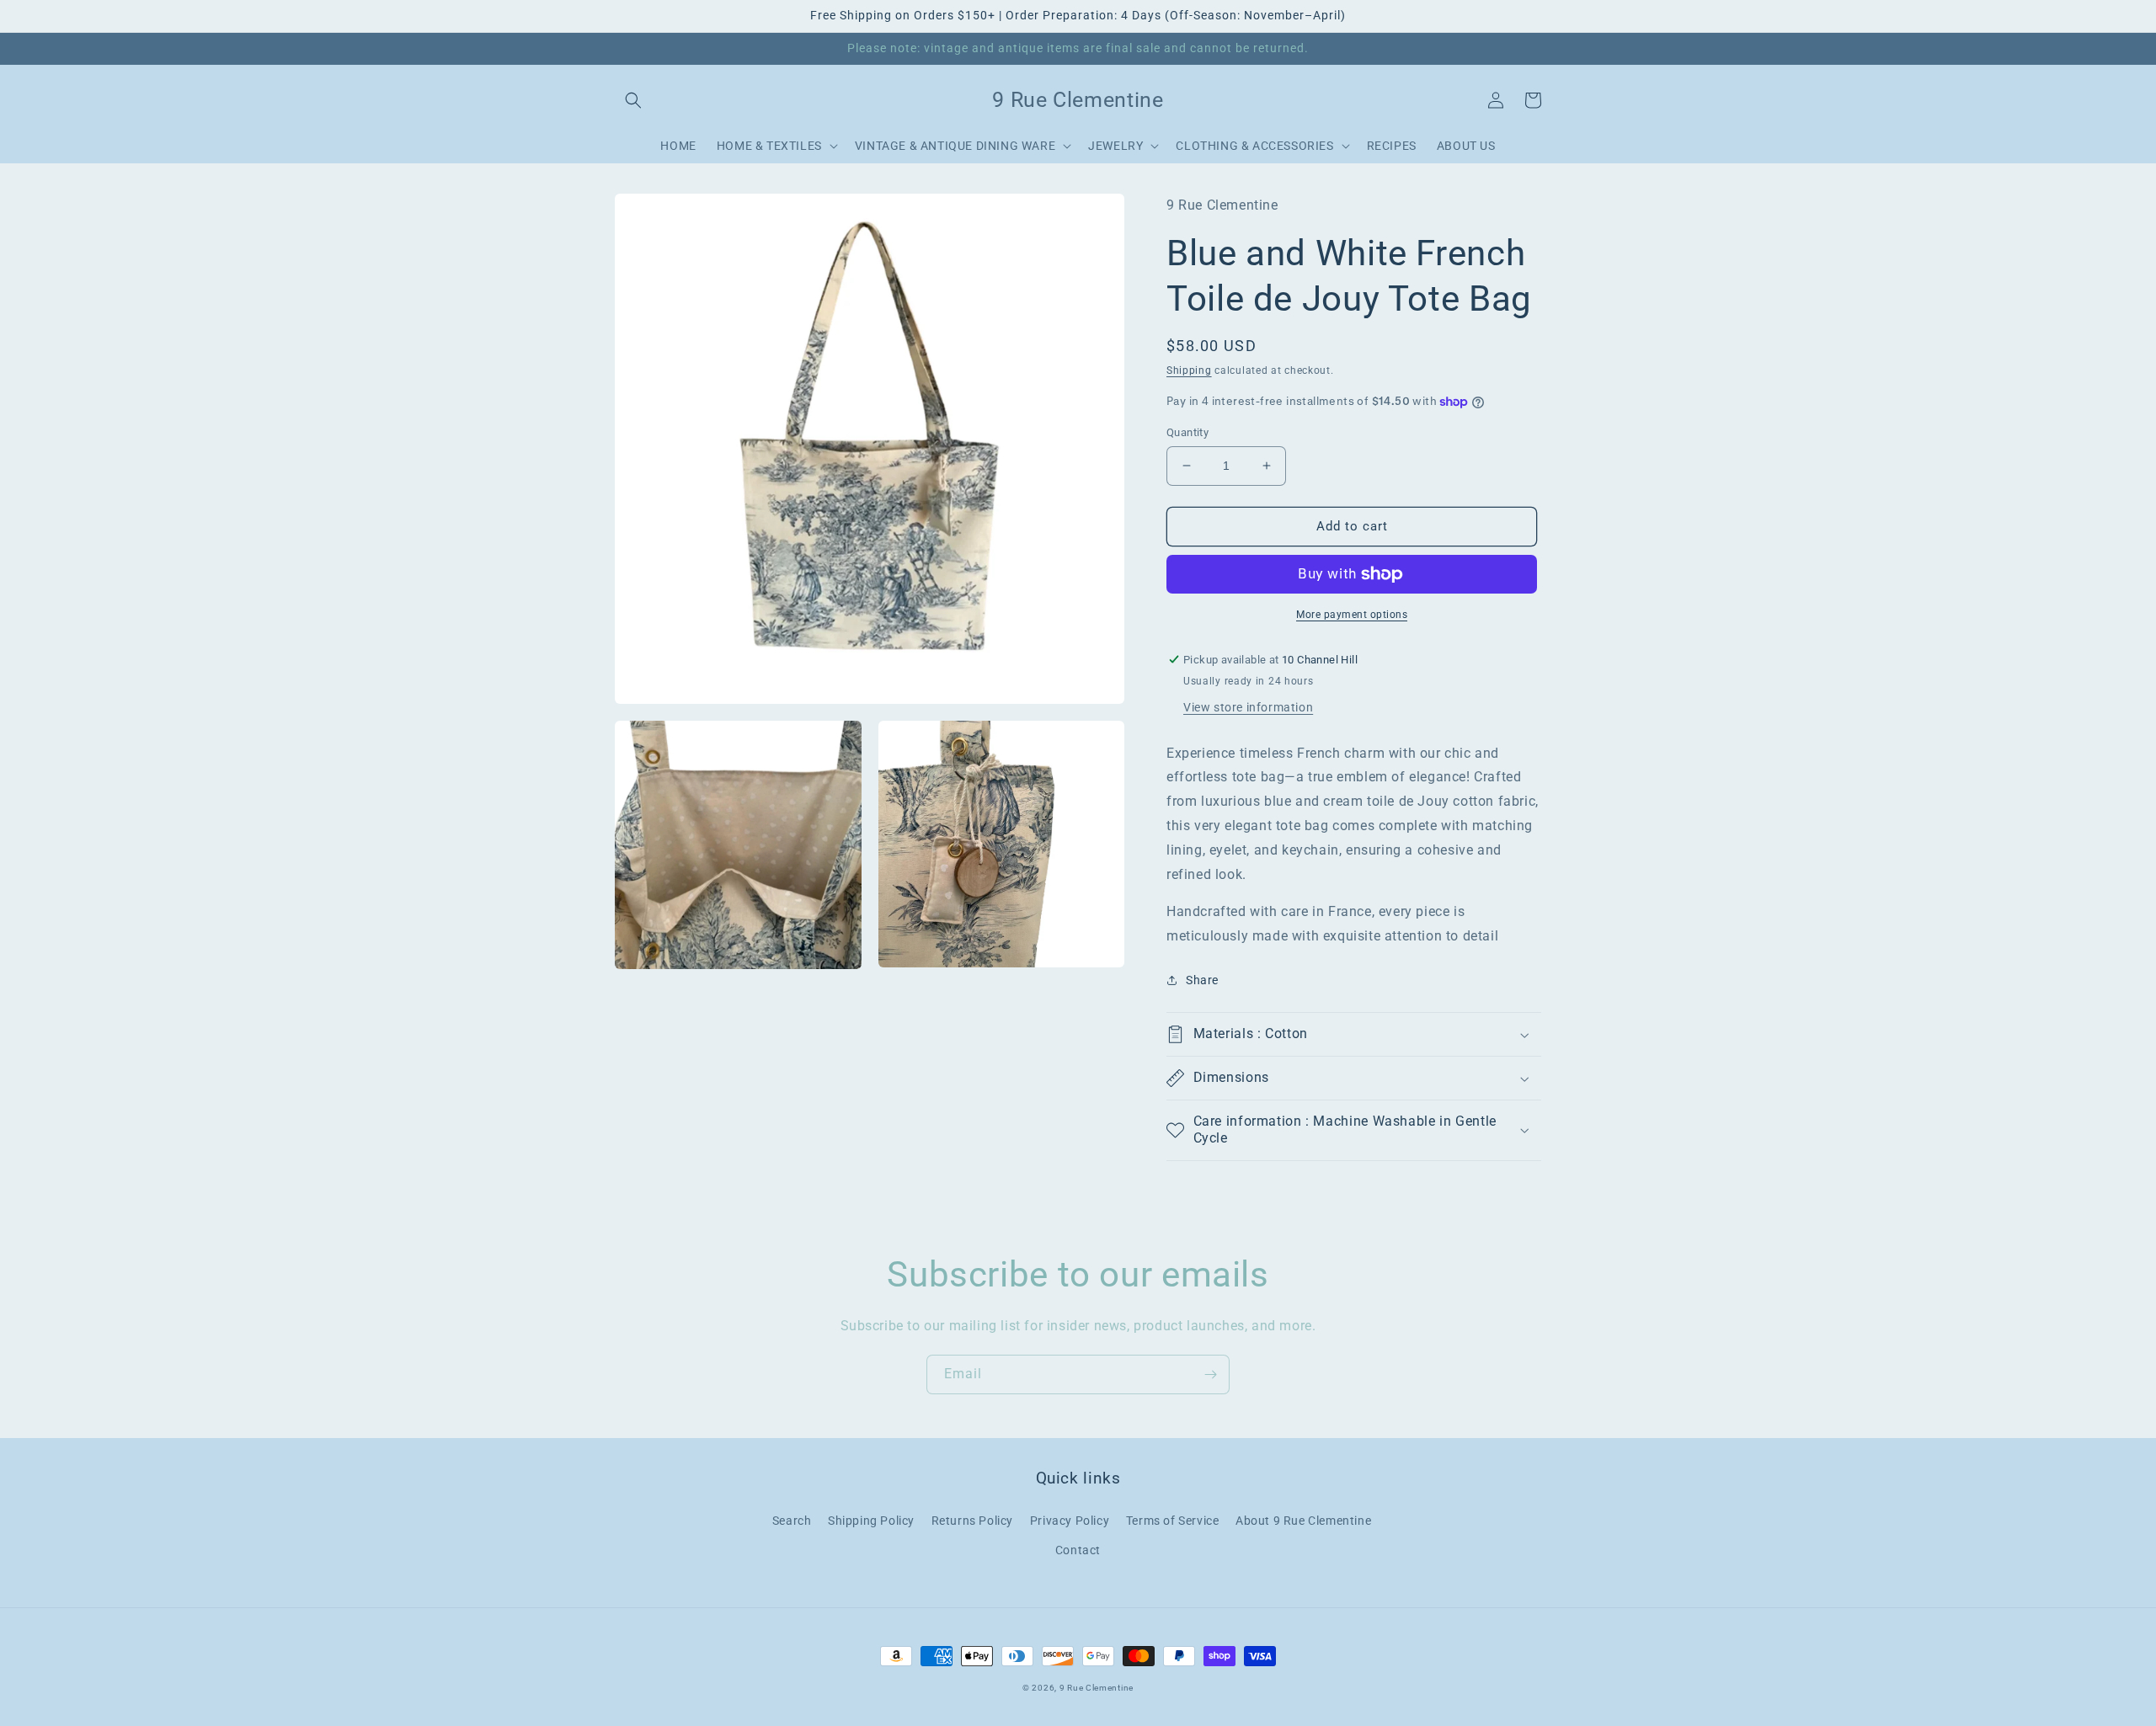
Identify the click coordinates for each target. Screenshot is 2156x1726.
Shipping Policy (871, 1521)
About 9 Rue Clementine (1303, 1521)
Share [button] (1202, 980)
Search (792, 1521)
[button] (633, 100)
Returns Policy (972, 1521)
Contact (1078, 1550)
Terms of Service (1173, 1521)
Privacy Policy (1070, 1521)
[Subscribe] (1210, 1374)
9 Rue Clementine (1097, 1688)
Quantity (1187, 432)
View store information (1248, 707)
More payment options (1352, 615)
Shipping (1189, 370)
